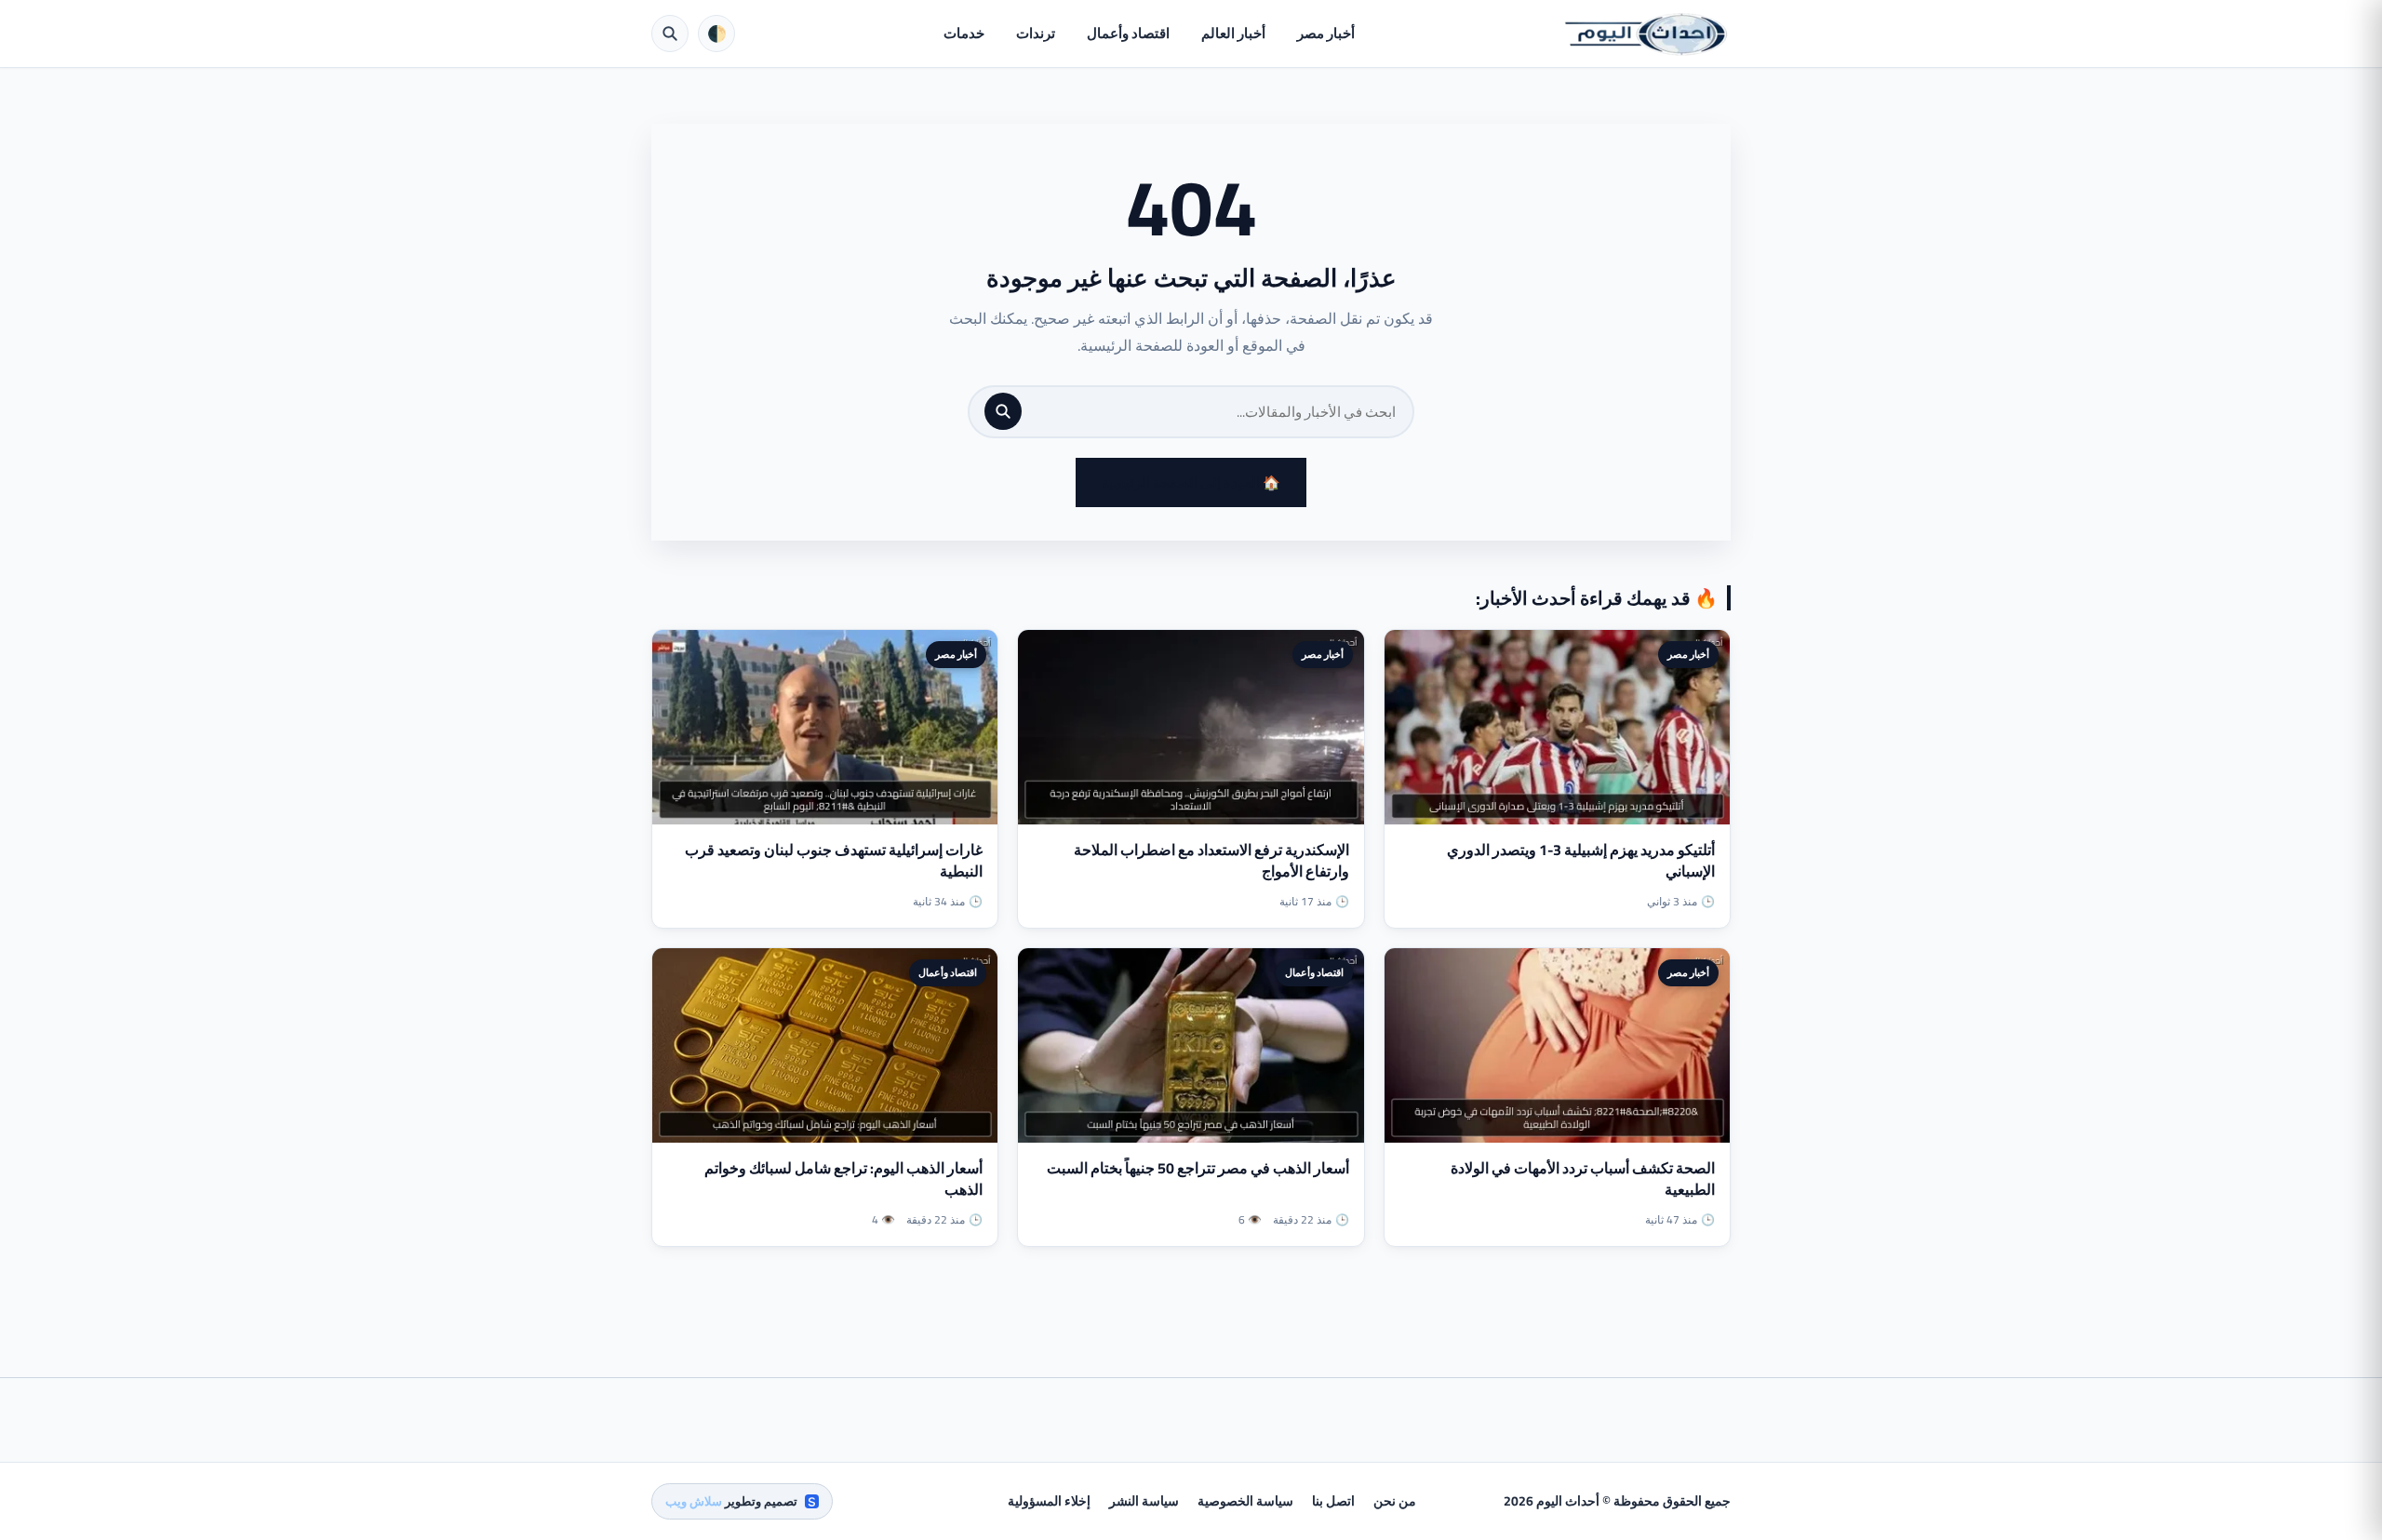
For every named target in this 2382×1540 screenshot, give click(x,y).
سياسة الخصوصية (1245, 1501)
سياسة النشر (1144, 1501)
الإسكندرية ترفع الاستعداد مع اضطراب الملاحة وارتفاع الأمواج (1211, 860)
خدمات (964, 33)
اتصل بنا (1333, 1501)
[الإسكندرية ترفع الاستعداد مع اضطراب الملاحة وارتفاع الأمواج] (1191, 727)
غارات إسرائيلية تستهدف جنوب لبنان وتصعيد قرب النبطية (834, 860)
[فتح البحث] (670, 33)
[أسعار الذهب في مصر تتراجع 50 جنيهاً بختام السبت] (1191, 1045)
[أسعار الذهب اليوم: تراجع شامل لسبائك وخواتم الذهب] (825, 1045)
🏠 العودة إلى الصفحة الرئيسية (1191, 482)
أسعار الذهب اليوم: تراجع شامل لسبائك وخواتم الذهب (843, 1178)
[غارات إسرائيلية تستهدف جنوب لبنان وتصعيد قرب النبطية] (825, 727)
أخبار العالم (1233, 33)
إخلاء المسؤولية (1049, 1501)
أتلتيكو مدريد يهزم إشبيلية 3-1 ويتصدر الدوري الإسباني (1581, 860)
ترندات (1036, 33)
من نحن (1395, 1501)
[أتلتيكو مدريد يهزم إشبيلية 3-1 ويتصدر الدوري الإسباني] (1557, 727)
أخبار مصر (1326, 33)
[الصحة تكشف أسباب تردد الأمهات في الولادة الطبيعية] (1557, 1045)
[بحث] (1003, 411)
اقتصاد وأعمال (1128, 33)
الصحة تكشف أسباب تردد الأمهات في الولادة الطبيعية (1583, 1178)
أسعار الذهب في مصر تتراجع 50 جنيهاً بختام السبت (1198, 1168)
